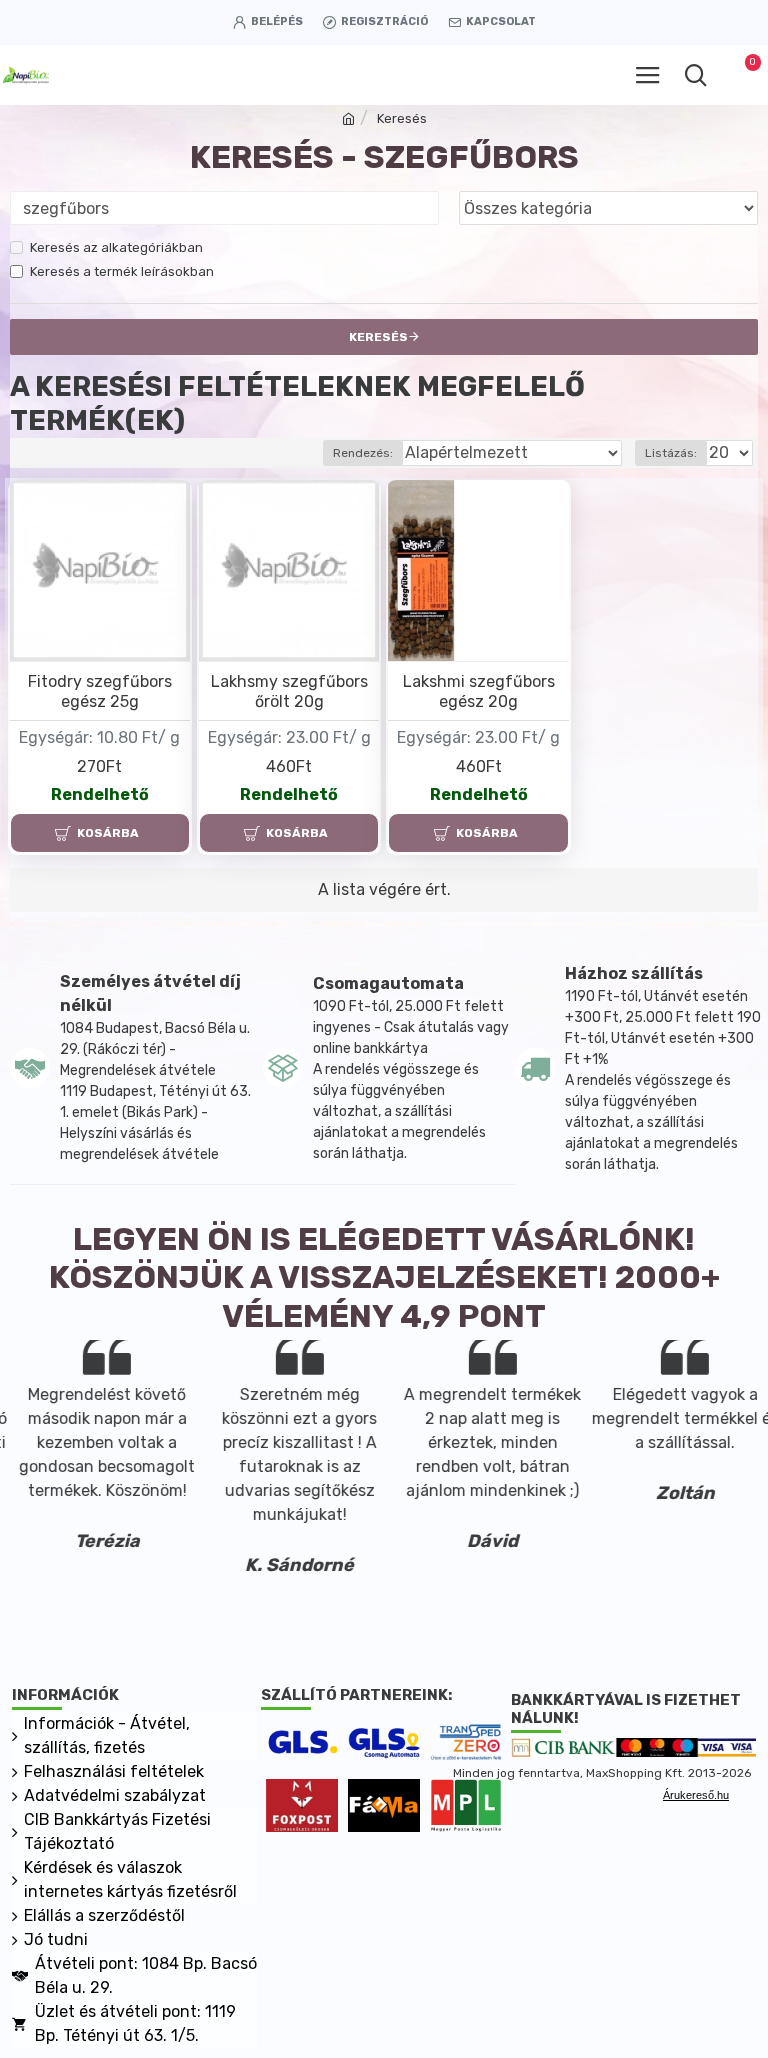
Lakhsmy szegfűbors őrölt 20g (289, 692)
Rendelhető (100, 794)
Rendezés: (363, 453)
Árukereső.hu (696, 1795)
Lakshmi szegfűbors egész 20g (479, 692)
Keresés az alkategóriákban (116, 247)
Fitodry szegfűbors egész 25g (100, 692)
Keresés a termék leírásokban (122, 271)
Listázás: (671, 453)
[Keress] (695, 75)
